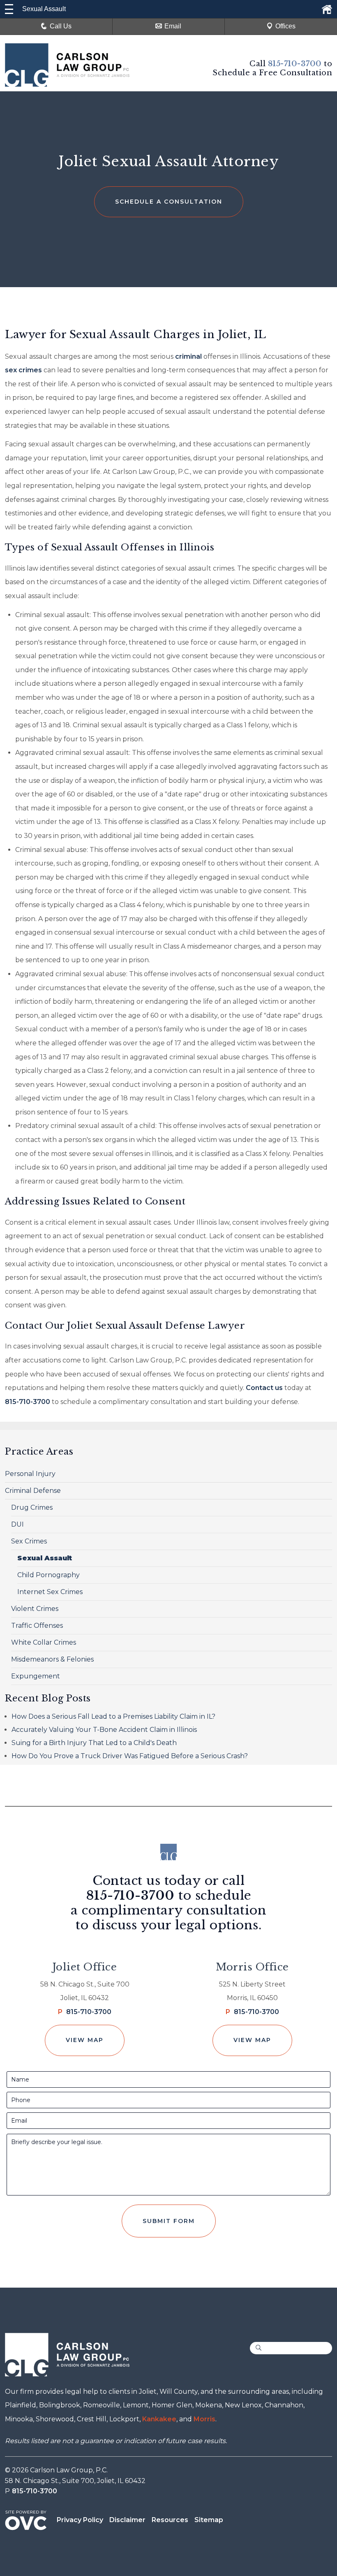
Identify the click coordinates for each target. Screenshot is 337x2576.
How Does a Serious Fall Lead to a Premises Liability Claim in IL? (113, 1716)
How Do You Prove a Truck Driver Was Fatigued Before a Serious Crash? (130, 1756)
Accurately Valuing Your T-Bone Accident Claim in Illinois (104, 1730)
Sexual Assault (45, 1558)
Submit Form (169, 2221)
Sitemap (209, 2520)
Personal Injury (30, 1474)
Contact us (264, 1388)
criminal (188, 356)
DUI (17, 1524)
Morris (204, 2419)
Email (173, 26)
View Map (85, 2040)
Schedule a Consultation (169, 202)
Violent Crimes (35, 1609)
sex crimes (23, 370)
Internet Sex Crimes (50, 1592)
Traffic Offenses (37, 1626)
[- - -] (9, 9)
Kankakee (159, 2419)
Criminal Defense (33, 1491)
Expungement (36, 1676)
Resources (170, 2520)
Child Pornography (48, 1575)
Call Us (61, 26)
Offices (285, 26)
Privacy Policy (80, 2520)
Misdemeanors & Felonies (52, 1659)
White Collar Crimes (44, 1642)
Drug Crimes (32, 1507)
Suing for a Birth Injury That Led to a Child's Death (94, 1743)
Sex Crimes (29, 1541)
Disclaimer (127, 2520)
